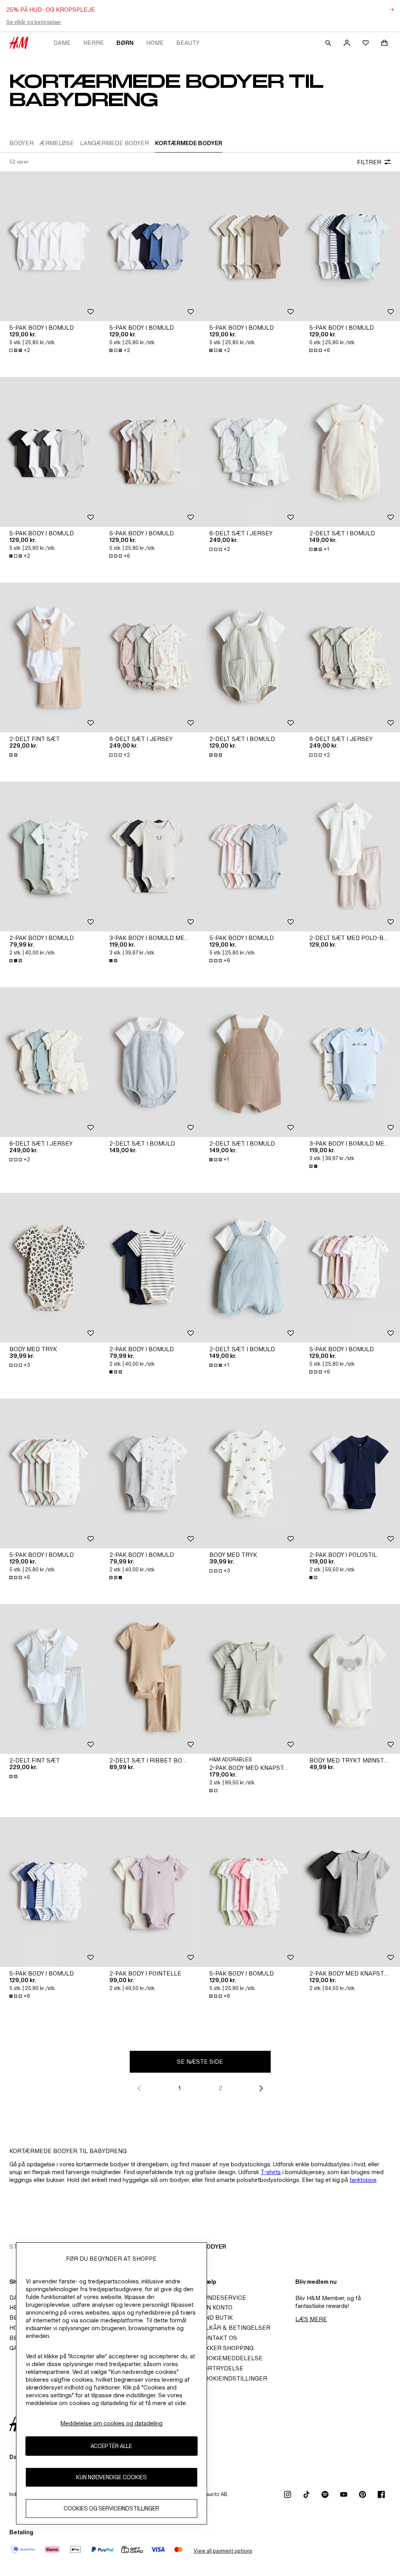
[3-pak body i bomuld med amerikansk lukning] (150, 856)
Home (155, 43)
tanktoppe (363, 2180)
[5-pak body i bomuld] (50, 246)
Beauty (188, 43)
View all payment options (223, 2551)
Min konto (216, 2307)
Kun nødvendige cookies (112, 2477)
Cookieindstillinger (234, 2378)
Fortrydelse (222, 2368)
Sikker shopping (227, 2348)
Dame (62, 43)
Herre (94, 43)
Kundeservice (223, 2298)
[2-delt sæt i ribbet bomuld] (150, 1679)
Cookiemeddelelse (231, 2358)
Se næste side (200, 2062)
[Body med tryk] (50, 1268)
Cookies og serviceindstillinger (111, 2508)
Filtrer (369, 162)
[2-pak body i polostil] (350, 1473)
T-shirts (271, 2172)
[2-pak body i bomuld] (50, 856)
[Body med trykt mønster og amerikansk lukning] (350, 1679)
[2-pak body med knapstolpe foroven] (250, 1679)
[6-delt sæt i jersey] (250, 452)
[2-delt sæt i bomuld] (350, 452)
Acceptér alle (111, 2446)
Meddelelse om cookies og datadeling (111, 2423)
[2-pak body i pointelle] (150, 1892)
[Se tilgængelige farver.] (14, 755)
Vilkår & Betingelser (235, 2328)
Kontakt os (219, 2338)
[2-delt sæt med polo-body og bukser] (350, 856)
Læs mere (311, 2319)
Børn (125, 43)
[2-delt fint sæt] (50, 657)
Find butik (216, 2318)
